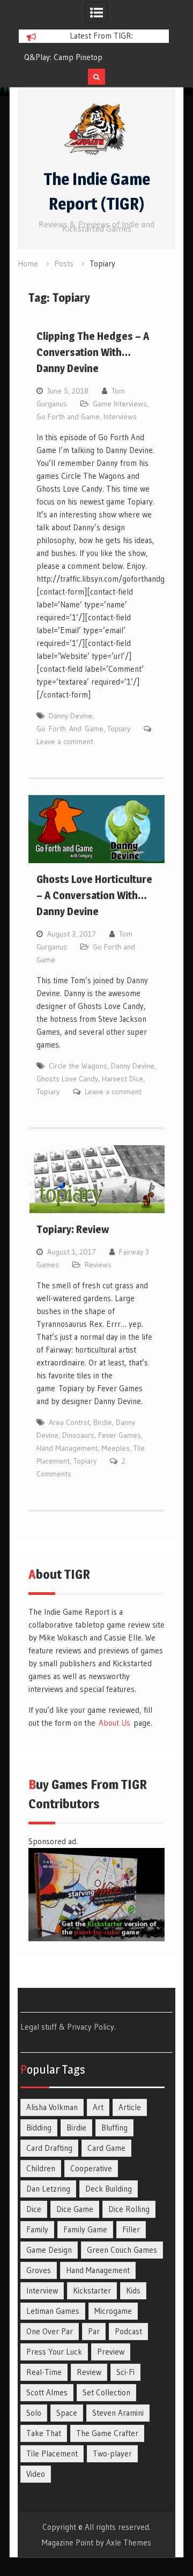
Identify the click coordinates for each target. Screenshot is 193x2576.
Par (94, 2331)
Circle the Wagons (78, 1066)
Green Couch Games (122, 2250)
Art (98, 2107)
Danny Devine (70, 716)
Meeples (116, 1448)
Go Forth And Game (70, 729)
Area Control (69, 1422)
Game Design (49, 2250)
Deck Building (109, 2189)
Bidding (39, 2128)
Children (41, 2168)
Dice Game (75, 2209)
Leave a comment (65, 741)
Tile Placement (52, 2453)
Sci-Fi (125, 2372)
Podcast (128, 2331)
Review (89, 2372)
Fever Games (120, 1435)
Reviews (98, 1265)
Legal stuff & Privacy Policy (67, 2027)
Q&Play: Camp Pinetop (63, 57)
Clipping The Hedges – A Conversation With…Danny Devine (93, 352)
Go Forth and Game (68, 417)
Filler (131, 2229)
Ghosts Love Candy (67, 1079)
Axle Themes (129, 2542)
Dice (34, 2209)
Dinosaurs (78, 1435)
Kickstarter (92, 2291)
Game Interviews (120, 404)
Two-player (112, 2453)
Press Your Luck (54, 2352)
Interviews (120, 417)
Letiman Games (53, 2311)
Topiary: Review (73, 1229)
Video (36, 2474)
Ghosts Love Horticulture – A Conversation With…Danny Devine (94, 895)
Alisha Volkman (52, 2107)
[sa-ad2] (96, 1938)
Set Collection (106, 2392)
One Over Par (50, 2331)
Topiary (119, 729)
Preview (111, 2352)
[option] (94, 57)
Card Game (106, 2148)
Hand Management (67, 1448)
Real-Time (44, 2372)
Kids (133, 2291)
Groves (39, 2270)
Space (67, 2413)
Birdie (103, 1422)
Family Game (85, 2229)
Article (130, 2107)
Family (37, 2229)
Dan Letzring (48, 2189)
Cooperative (91, 2168)
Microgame (113, 2311)
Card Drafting (49, 2148)
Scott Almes (47, 2392)
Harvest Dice (123, 1079)
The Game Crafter (107, 2433)
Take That (44, 2433)
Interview (42, 2291)
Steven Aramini (118, 2413)
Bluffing (114, 2128)
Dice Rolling (129, 2209)
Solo (34, 2413)
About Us (114, 1723)
